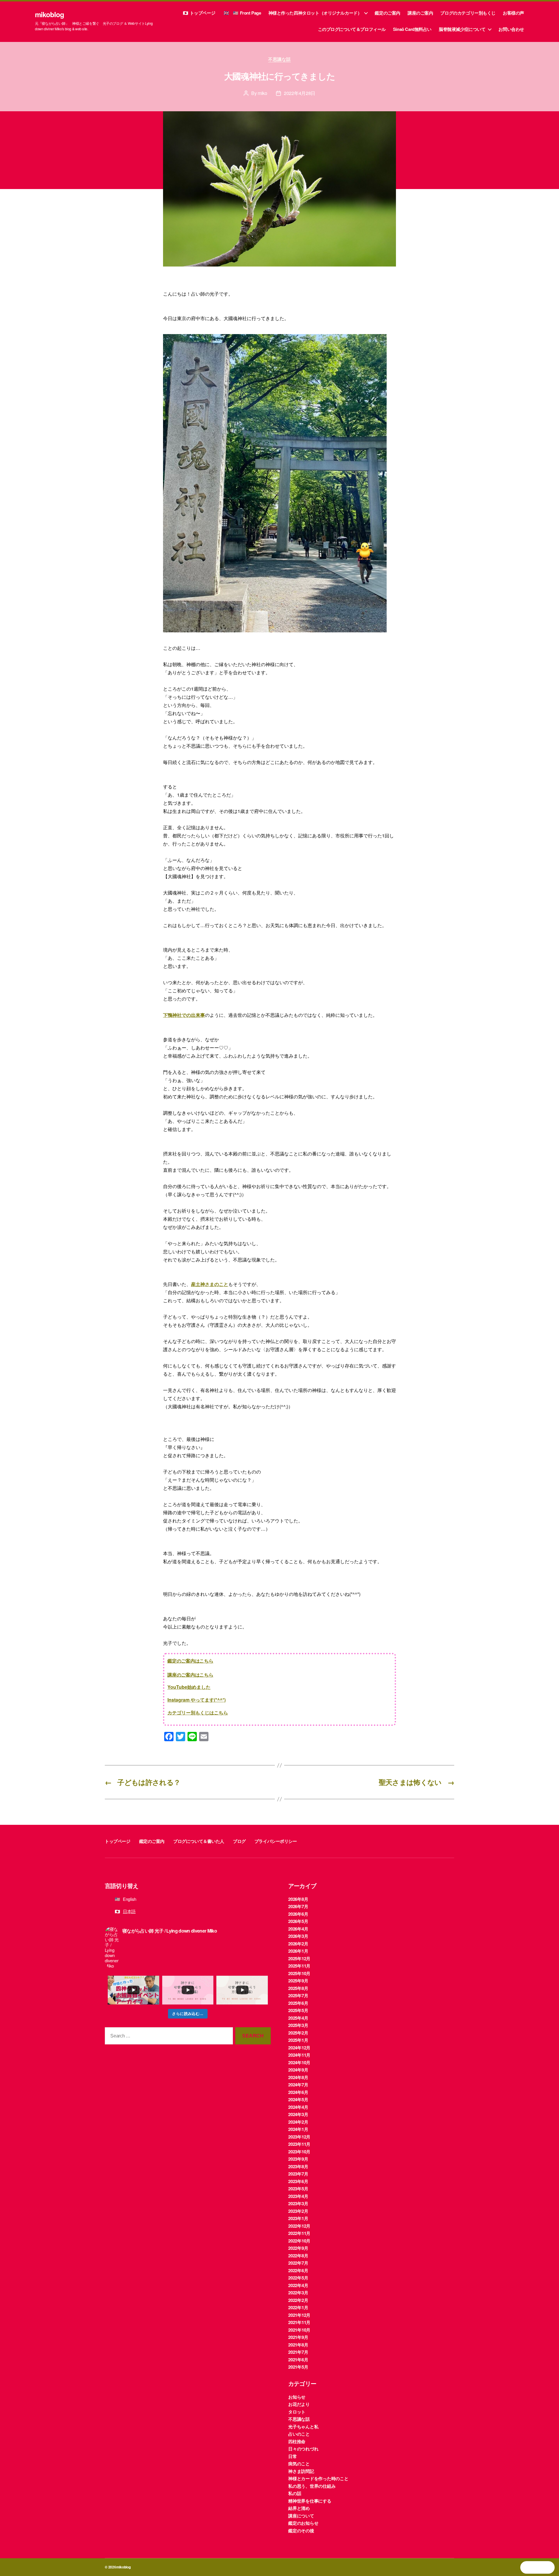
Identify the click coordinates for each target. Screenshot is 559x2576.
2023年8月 (298, 2166)
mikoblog (49, 14)
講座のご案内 (420, 13)
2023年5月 (298, 2189)
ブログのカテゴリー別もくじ (468, 13)
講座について (301, 2516)
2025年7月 (298, 1995)
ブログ (239, 1841)
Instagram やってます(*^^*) (197, 1700)
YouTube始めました (189, 1687)
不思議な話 (279, 59)
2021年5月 (298, 2367)
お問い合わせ (511, 29)
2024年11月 (299, 2055)
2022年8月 (298, 2256)
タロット (297, 2412)
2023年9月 (298, 2159)
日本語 (129, 1911)
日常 (293, 2456)
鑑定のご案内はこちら (190, 1661)
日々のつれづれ (303, 2449)
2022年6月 (298, 2270)
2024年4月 (298, 2107)
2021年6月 (298, 2360)
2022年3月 (298, 2293)
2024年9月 (298, 2070)
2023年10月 (299, 2152)
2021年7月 (298, 2352)
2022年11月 (299, 2233)
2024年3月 (298, 2114)
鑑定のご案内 (388, 13)
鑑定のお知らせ (303, 2523)
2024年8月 (298, 2077)
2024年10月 (299, 2062)
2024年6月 (298, 2092)
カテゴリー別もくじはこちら (198, 1713)
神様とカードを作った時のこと (318, 2478)
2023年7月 (298, 2174)
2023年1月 (298, 2218)
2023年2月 (298, 2211)
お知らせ (297, 2397)
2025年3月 (298, 2025)
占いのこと (299, 2434)
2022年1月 (298, 2307)
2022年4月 (298, 2285)
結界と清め (299, 2508)
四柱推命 (297, 2441)
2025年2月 (298, 2033)
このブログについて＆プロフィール (352, 29)
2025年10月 (299, 1973)
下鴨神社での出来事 (184, 1015)
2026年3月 (298, 1936)
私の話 (295, 2493)
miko (262, 93)
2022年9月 (298, 2248)
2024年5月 (298, 2099)
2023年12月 (299, 2137)
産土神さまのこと (210, 1284)
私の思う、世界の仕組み (312, 2486)
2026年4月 (298, 1929)
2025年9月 (298, 1981)
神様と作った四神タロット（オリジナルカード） (315, 13)
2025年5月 (298, 2010)
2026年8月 (298, 1899)
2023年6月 (298, 2181)
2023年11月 (299, 2144)
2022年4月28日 (300, 93)
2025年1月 (298, 2040)
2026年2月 (298, 1944)
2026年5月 (298, 1921)
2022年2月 (298, 2300)
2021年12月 (299, 2315)
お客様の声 (513, 13)
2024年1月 (298, 2129)
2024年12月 (299, 2048)
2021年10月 (299, 2330)
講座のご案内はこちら (190, 1675)
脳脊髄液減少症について (462, 29)
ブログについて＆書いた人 (199, 1841)
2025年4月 (298, 2018)
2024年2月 (298, 2122)
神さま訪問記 (301, 2471)
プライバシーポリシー (276, 1841)
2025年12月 (299, 1959)
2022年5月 (298, 2278)
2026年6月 (298, 1914)
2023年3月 (298, 2203)
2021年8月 (298, 2345)
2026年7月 (298, 1906)
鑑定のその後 (301, 2531)
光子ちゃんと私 (303, 2427)
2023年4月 (298, 2196)
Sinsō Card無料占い (412, 29)
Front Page (250, 13)
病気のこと (299, 2464)
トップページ (203, 13)
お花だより (299, 2404)
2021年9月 (298, 2337)
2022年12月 (299, 2226)
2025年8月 (298, 1988)
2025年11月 (299, 1966)
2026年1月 (298, 1951)
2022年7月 (298, 2263)
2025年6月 (298, 2003)
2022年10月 (299, 2241)
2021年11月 (299, 2322)
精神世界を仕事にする (310, 2501)
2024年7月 (298, 2085)
